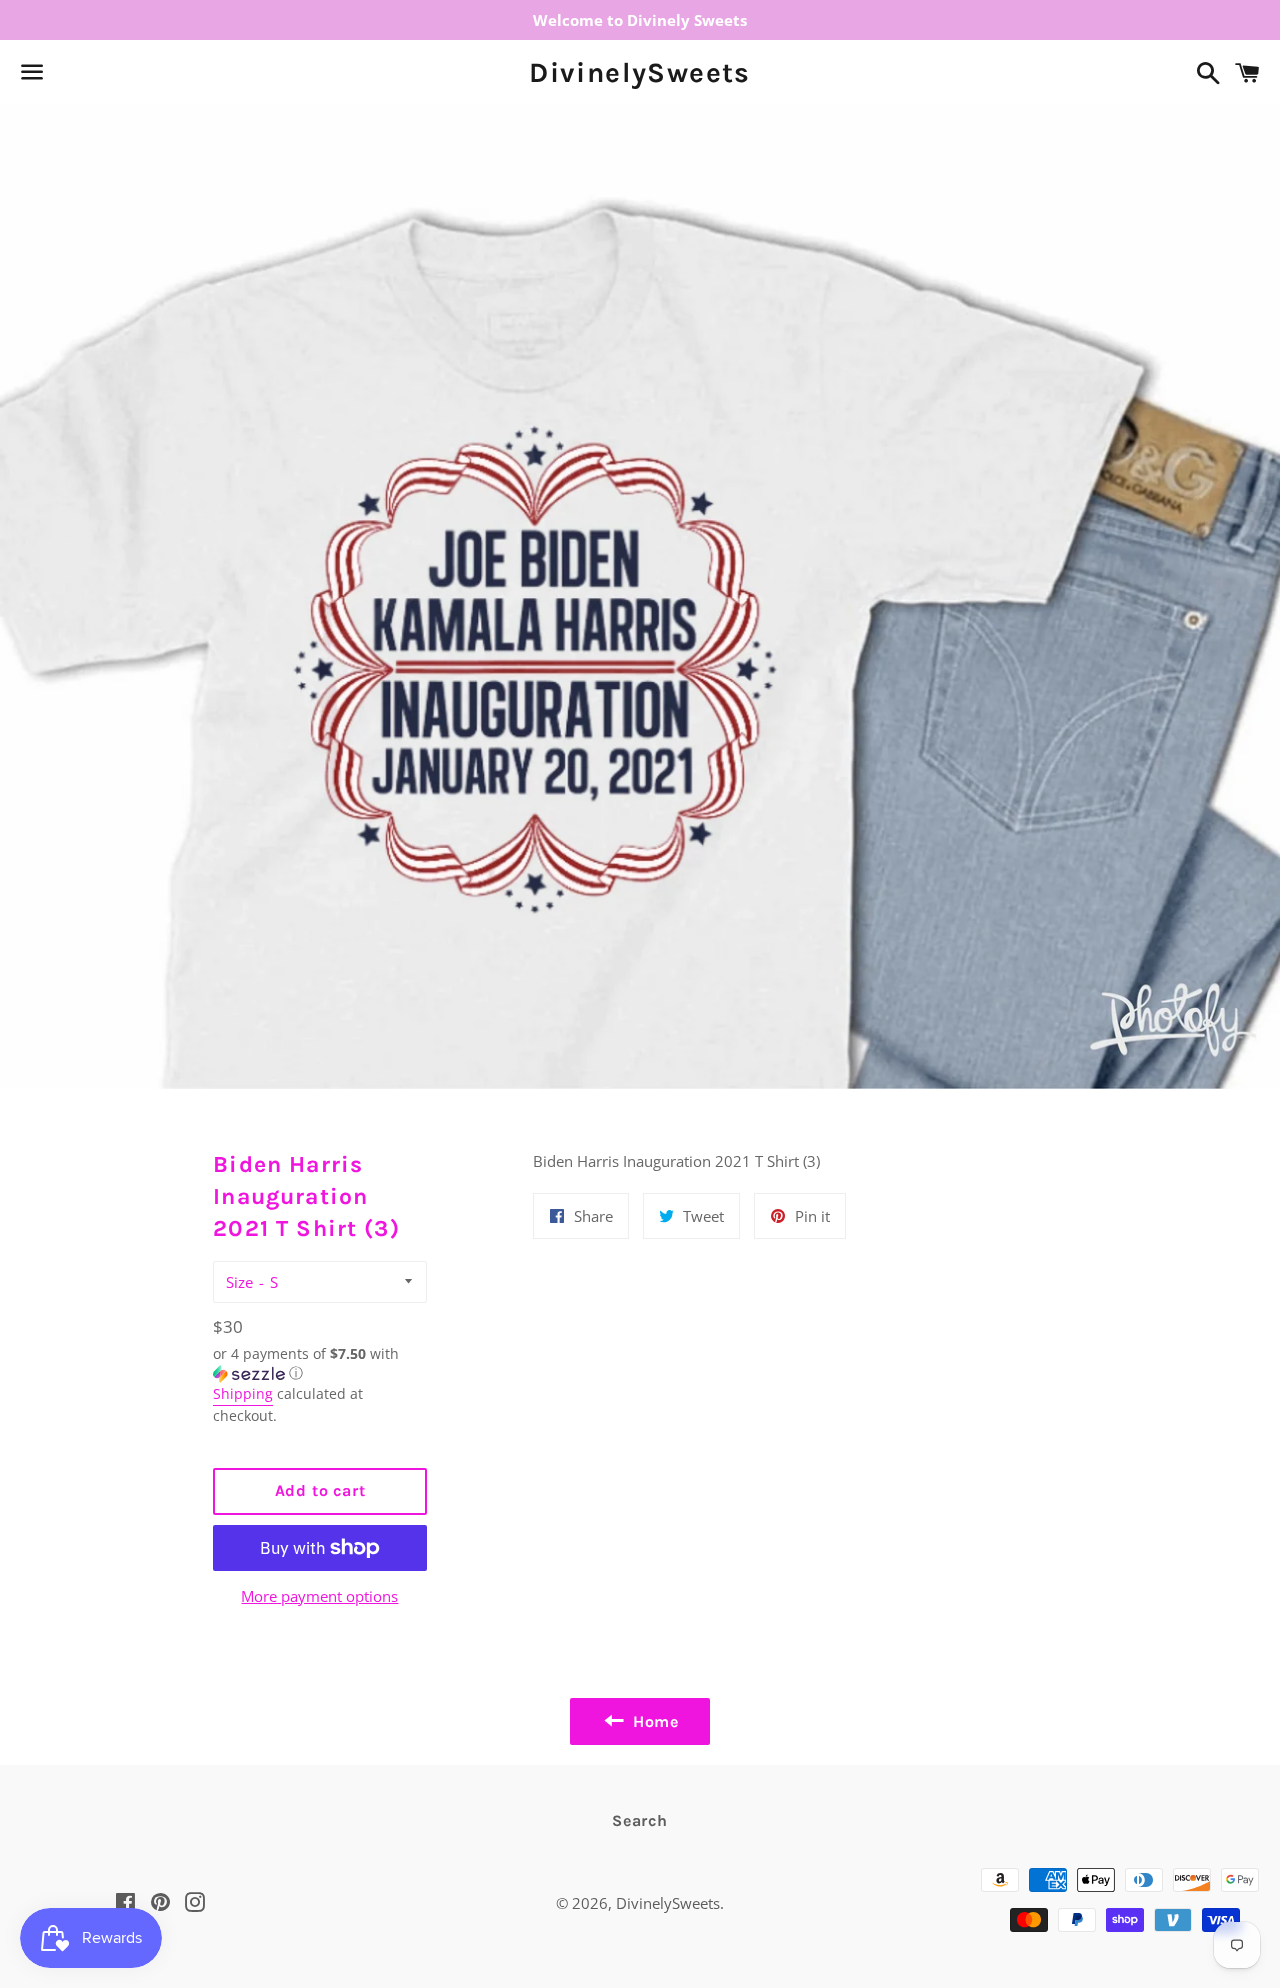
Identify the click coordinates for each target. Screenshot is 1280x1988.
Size (239, 1282)
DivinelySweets (640, 72)
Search (640, 1820)
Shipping (243, 1393)
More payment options (319, 1596)
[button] (319, 1364)
